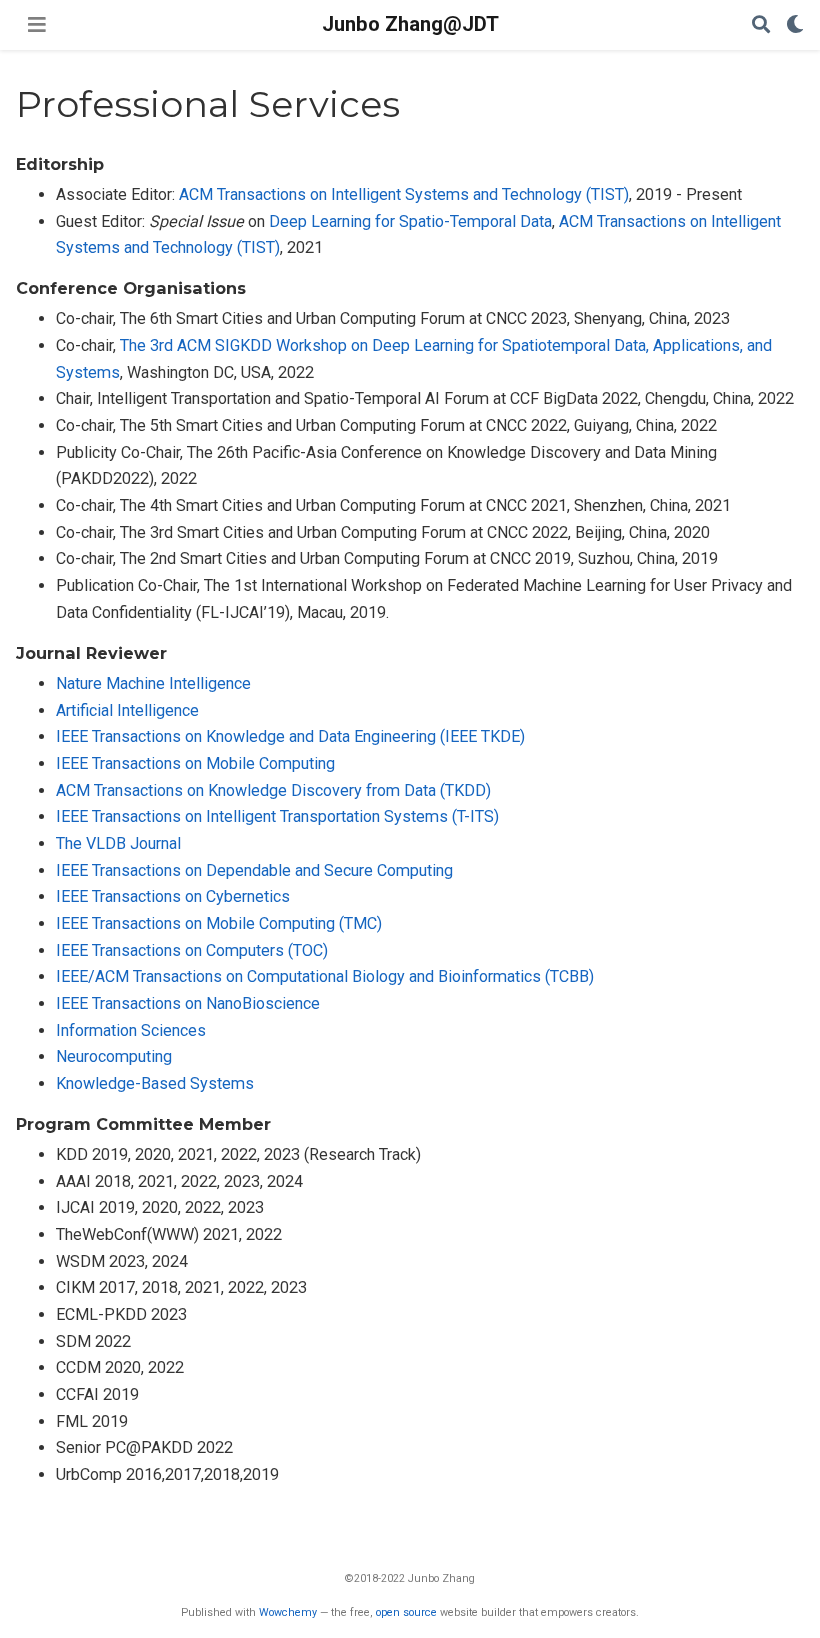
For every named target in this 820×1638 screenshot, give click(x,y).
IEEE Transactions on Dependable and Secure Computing (254, 870)
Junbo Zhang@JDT (410, 24)
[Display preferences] (795, 25)
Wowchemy (288, 1612)
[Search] (761, 25)
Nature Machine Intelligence (153, 683)
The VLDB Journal (118, 843)
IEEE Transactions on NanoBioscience (188, 1003)
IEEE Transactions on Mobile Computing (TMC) (219, 923)
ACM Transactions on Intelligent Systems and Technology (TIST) (404, 194)
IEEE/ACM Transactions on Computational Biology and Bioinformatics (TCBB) (325, 976)
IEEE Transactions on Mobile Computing (195, 763)
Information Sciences (131, 1030)
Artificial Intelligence (127, 710)
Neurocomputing (114, 1056)
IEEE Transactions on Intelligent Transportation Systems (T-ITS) (277, 816)
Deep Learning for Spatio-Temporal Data (410, 221)
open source (406, 1612)
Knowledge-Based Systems (155, 1083)
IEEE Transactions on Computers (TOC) (192, 950)
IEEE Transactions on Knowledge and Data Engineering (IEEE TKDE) (290, 736)
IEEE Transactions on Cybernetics (173, 896)
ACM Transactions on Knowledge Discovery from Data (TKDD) (273, 790)
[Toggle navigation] (37, 25)
